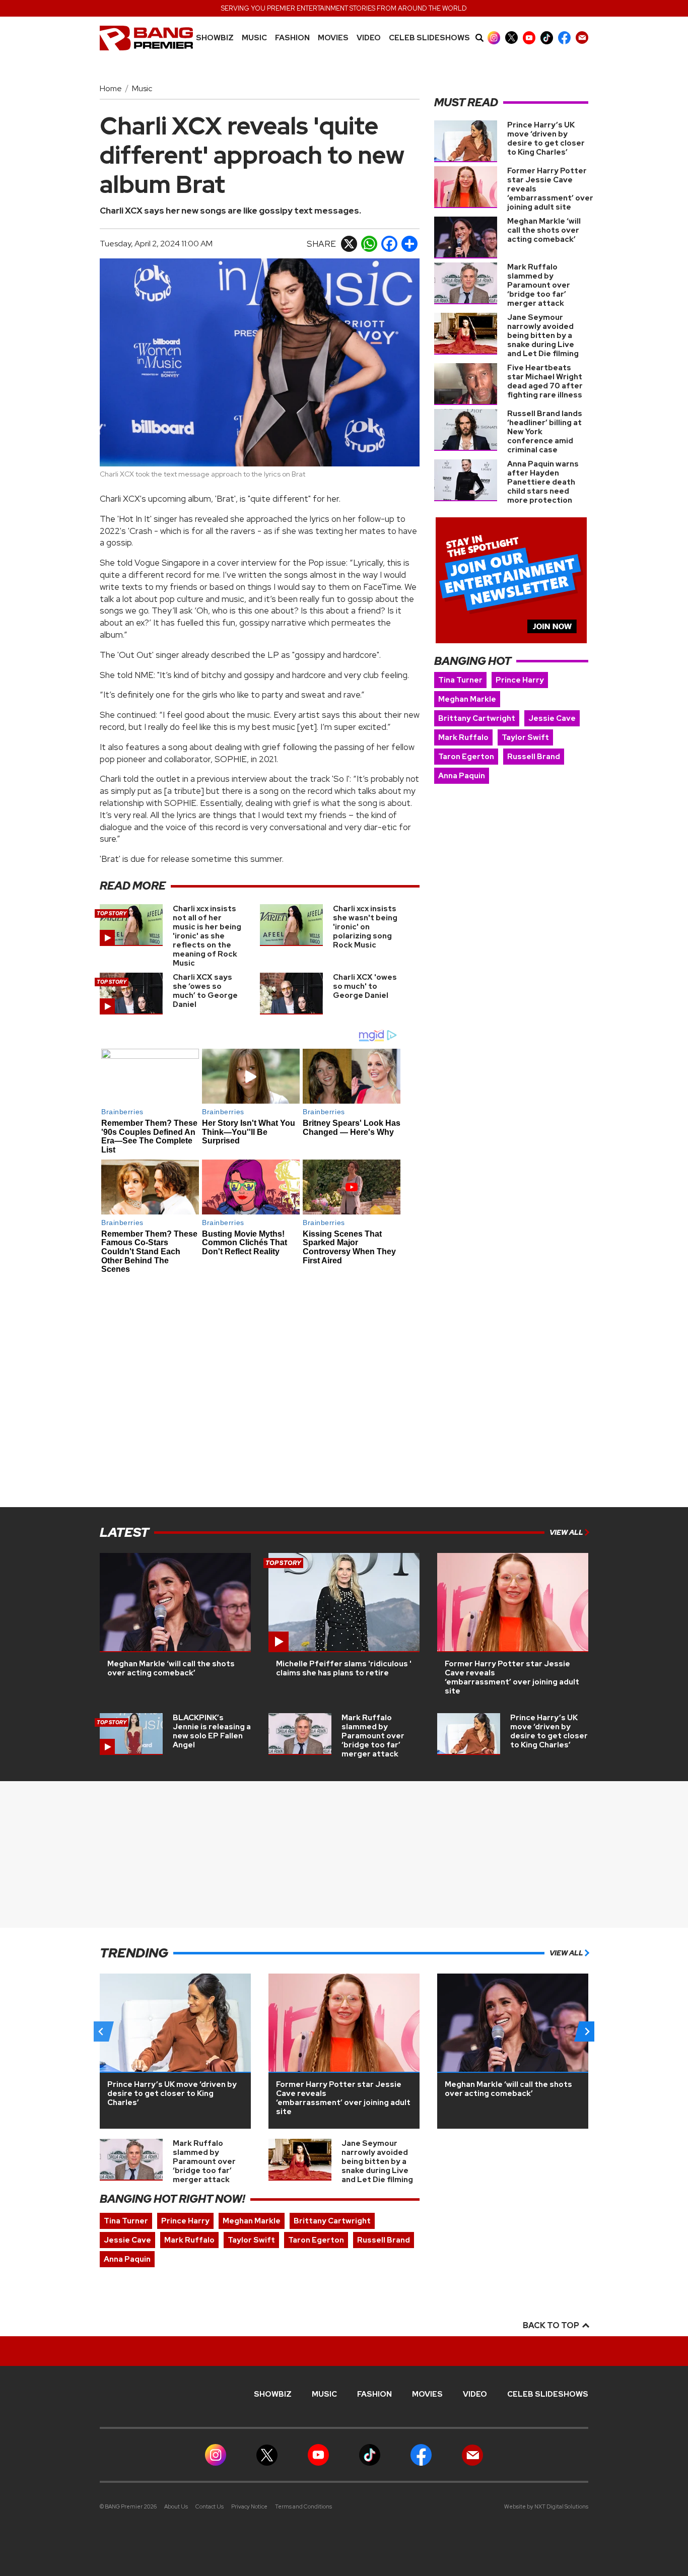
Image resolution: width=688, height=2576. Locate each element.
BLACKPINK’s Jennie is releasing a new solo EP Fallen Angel (212, 1731)
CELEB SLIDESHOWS (429, 38)
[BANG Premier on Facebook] (564, 38)
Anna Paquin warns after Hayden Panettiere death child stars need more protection (543, 482)
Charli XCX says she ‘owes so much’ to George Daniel (205, 991)
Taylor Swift (525, 737)
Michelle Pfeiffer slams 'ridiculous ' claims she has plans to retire (344, 1668)
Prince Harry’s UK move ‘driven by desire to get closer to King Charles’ (546, 139)
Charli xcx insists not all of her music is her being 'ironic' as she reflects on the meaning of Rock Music (207, 936)
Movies (333, 38)
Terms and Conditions (303, 2506)
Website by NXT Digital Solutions (546, 2506)
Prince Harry (520, 680)
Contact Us (210, 2506)
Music (142, 88)
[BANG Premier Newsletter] (582, 38)
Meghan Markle (467, 699)
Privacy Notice (249, 2506)
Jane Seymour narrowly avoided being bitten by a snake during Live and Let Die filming (543, 335)
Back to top (552, 2325)
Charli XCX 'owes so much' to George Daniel (365, 986)
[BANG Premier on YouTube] (529, 38)
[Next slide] (587, 2031)
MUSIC (254, 38)
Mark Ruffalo (463, 737)
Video (369, 38)
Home (111, 88)
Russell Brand (534, 757)
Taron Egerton (466, 757)
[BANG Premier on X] (511, 38)
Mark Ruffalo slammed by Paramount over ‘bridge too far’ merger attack (539, 285)
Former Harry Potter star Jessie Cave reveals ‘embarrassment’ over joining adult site (512, 1677)
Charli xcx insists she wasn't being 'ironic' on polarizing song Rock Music (365, 927)
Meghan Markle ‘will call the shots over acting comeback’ (544, 230)
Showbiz (215, 38)
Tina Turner (460, 680)
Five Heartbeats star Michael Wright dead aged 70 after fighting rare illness (545, 381)
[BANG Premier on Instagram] (494, 38)
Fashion (292, 38)
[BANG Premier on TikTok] (547, 38)
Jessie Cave (552, 718)
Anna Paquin (462, 776)
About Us (176, 2506)
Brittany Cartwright (477, 718)
